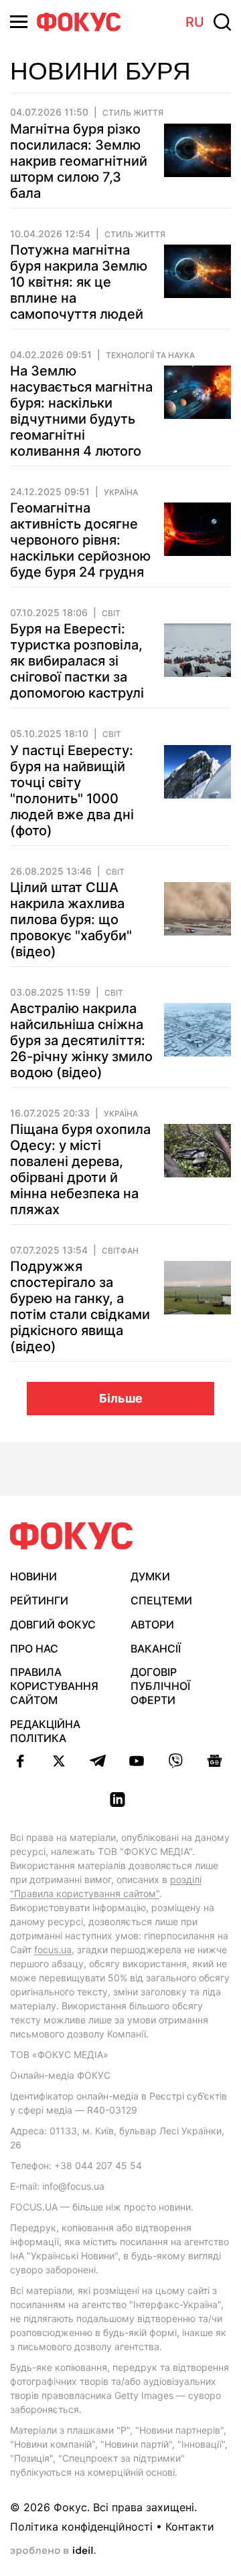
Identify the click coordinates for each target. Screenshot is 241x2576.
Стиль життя (133, 113)
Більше (121, 1398)
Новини (33, 1576)
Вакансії (156, 1649)
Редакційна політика (45, 1731)
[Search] (222, 22)
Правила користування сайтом (54, 1686)
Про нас (34, 1649)
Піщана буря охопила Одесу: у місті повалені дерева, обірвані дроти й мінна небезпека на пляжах (80, 1169)
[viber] (175, 1761)
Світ (111, 613)
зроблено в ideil (53, 2551)
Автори (152, 1624)
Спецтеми (161, 1600)
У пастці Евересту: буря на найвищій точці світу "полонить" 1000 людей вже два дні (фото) (72, 791)
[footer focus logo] (72, 1536)
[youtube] (137, 1761)
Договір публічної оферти (160, 1686)
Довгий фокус (53, 1624)
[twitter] (59, 1761)
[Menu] (19, 22)
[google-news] (214, 1761)
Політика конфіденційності (81, 2527)
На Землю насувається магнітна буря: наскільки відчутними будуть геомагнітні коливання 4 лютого (81, 411)
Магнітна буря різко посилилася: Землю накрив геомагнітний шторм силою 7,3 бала (79, 161)
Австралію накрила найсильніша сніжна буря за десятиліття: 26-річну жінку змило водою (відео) (81, 1040)
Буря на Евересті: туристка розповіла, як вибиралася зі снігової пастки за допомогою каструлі (77, 661)
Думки (150, 1576)
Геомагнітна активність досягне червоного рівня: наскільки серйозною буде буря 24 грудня (80, 540)
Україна (121, 492)
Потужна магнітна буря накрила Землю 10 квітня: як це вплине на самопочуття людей (79, 282)
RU (195, 22)
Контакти (190, 2527)
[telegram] (98, 1761)
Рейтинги (39, 1600)
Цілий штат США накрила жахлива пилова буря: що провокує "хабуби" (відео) (71, 919)
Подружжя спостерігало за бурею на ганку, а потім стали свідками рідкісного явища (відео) (80, 1306)
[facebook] (20, 1761)
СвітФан (120, 1251)
